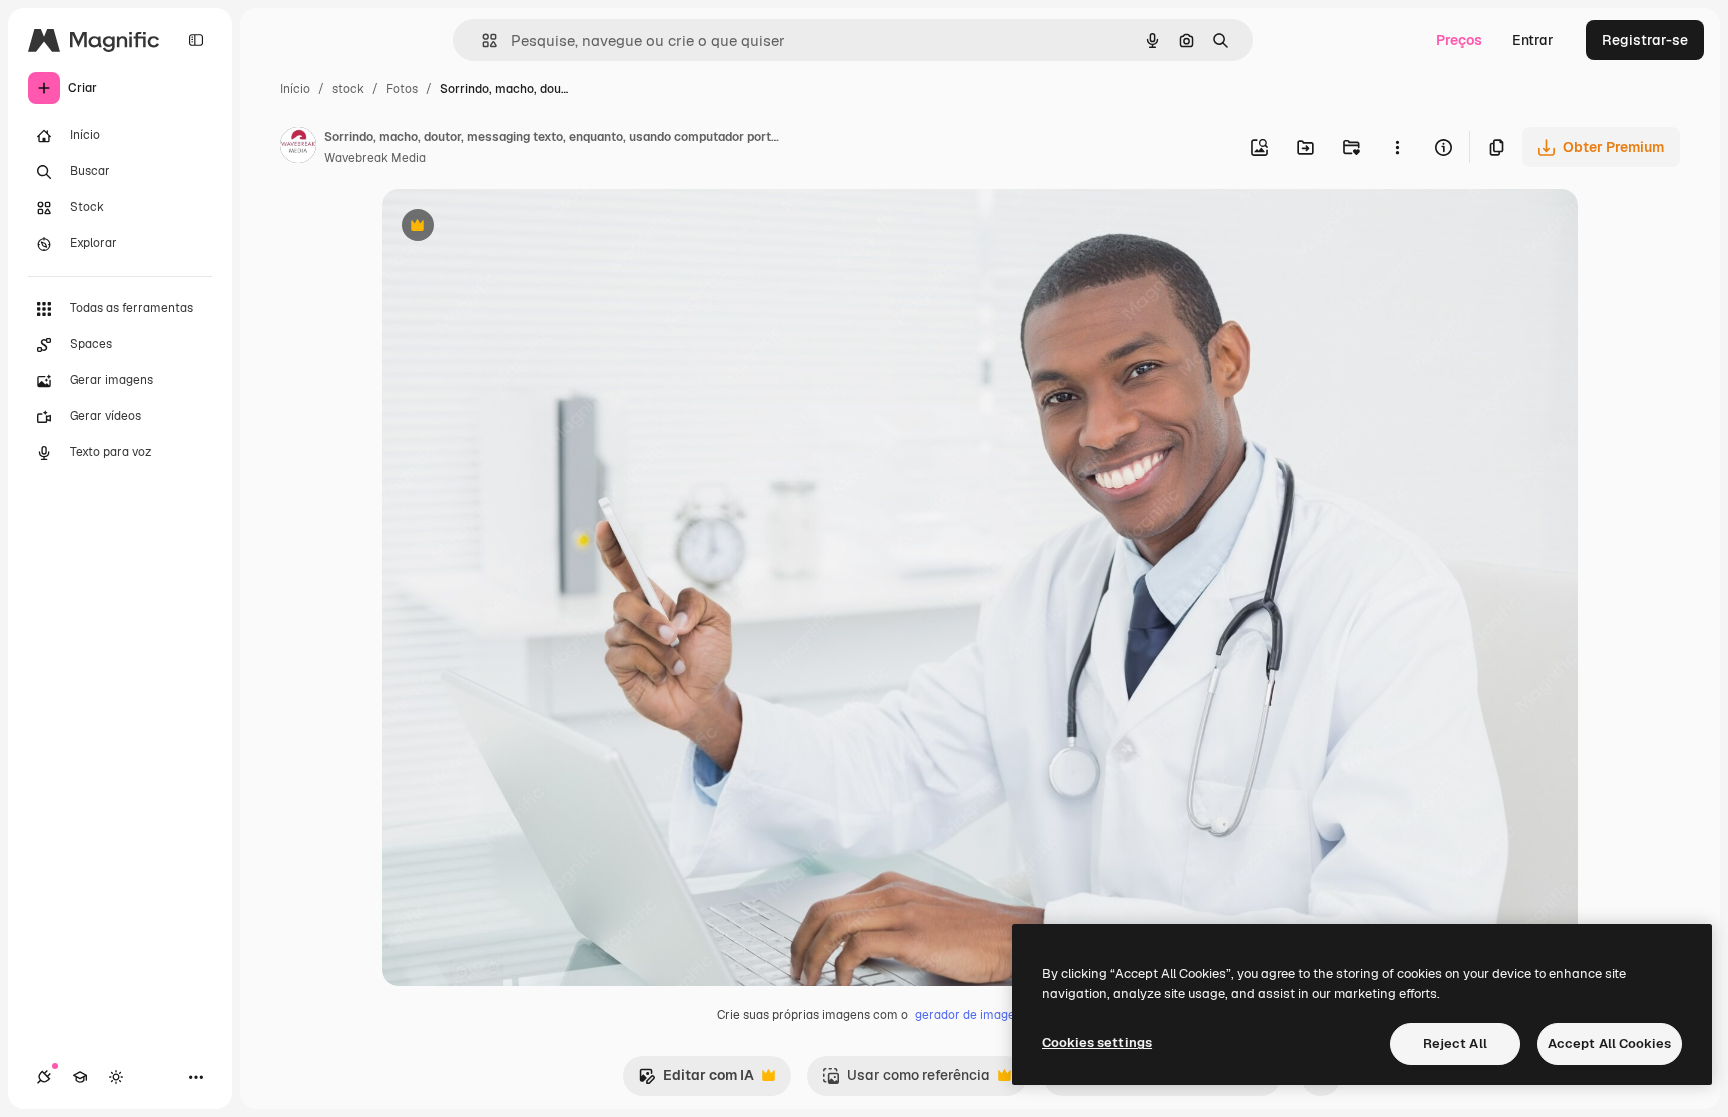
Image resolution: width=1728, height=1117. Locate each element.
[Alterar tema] (116, 1077)
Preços (1459, 40)
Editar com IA (696, 1080)
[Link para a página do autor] (298, 148)
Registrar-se (1645, 40)
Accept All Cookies (1609, 1043)
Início (295, 89)
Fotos (402, 89)
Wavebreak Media (375, 158)
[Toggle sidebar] (196, 40)
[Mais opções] (1397, 147)
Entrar (1533, 40)
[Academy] (80, 1077)
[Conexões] (44, 1077)
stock (348, 89)
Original (510, 227)
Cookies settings (1097, 1042)
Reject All (1455, 1043)
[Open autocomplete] (481, 40)
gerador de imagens (971, 1015)
